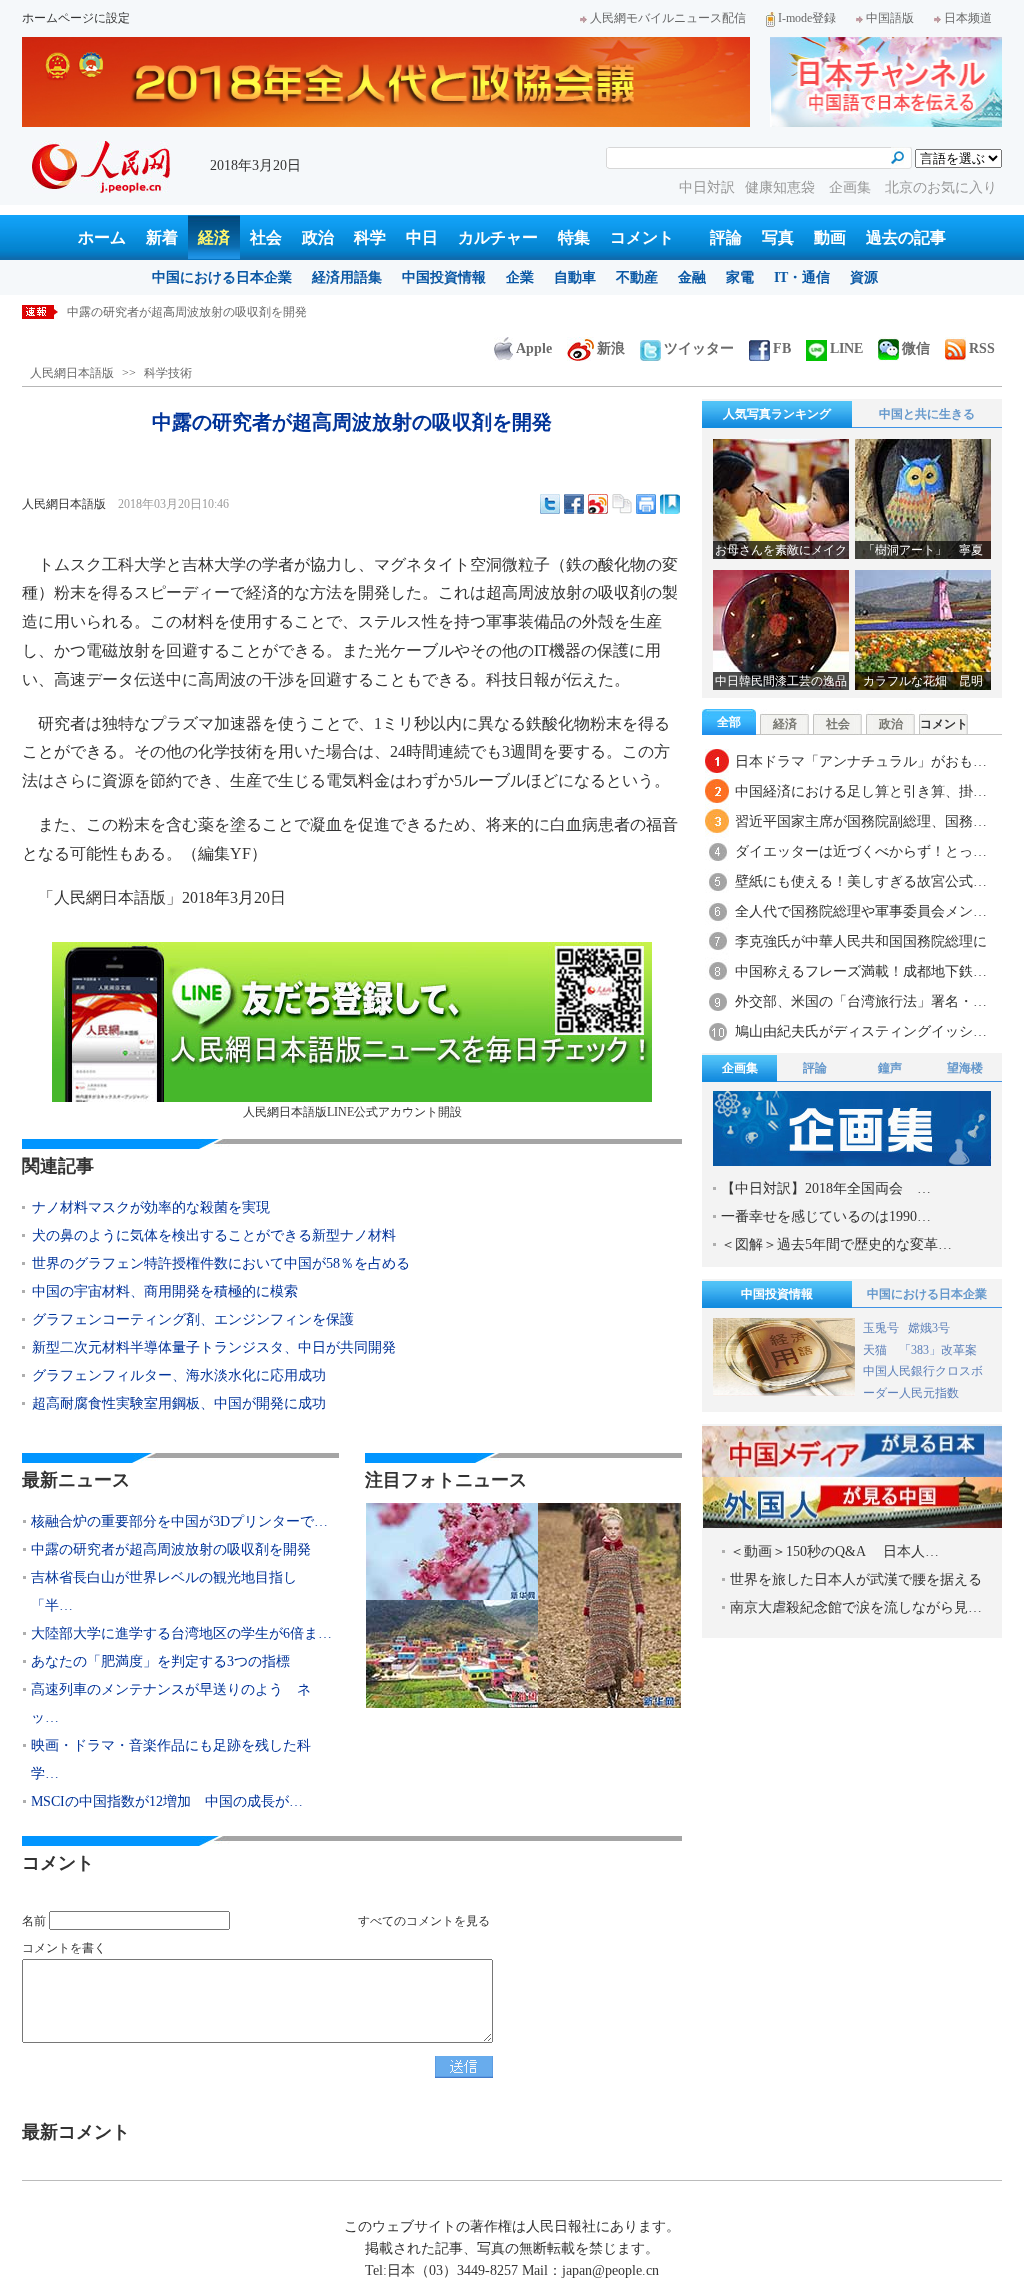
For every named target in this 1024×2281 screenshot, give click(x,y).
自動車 (575, 277)
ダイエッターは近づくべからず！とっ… (861, 851)
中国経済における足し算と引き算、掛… (861, 791)
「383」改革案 (938, 1350)
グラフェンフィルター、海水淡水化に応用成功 (179, 1375)
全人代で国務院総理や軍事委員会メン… (861, 911)
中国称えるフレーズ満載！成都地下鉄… (861, 971)
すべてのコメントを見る (424, 1921)
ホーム (102, 237)
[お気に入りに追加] (670, 504)
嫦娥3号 (929, 1328)
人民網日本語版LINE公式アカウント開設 (352, 1112)
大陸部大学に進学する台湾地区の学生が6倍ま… (181, 1633)
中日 (422, 237)
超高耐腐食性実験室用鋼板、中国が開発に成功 (179, 1403)
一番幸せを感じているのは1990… (826, 1216)
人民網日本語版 (72, 373)
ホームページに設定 (76, 18)
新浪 (611, 348)
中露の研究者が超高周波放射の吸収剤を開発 (187, 312)
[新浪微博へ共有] (598, 504)
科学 (370, 237)
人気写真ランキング (777, 414)
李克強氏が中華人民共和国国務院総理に (861, 941)
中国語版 (890, 18)
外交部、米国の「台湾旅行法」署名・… (861, 1001)
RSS (982, 348)
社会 (266, 237)
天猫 (876, 1350)
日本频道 (968, 18)
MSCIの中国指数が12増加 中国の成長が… (167, 1801)
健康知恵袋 (782, 187)
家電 (740, 277)
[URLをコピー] (622, 504)
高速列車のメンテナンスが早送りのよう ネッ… (171, 1703)
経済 (214, 237)
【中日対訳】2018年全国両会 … (826, 1188)
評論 (726, 237)
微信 (916, 348)
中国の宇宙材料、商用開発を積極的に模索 (165, 1291)
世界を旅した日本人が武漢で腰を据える (856, 1579)
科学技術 (168, 373)
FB (782, 348)
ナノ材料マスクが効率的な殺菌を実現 (151, 1207)
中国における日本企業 (222, 277)
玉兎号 (881, 1328)
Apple (534, 348)
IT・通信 (802, 277)
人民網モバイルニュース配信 (668, 18)
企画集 (852, 187)
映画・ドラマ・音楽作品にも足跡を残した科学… (171, 1759)
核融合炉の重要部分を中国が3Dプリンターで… (179, 1521)
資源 (864, 277)
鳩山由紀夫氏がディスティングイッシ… (861, 1031)
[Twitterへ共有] (550, 504)
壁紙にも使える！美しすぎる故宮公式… (861, 881)
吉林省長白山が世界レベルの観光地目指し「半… (164, 1591)
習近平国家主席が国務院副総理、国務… (861, 821)
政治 (318, 237)
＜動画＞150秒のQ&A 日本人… (834, 1551)
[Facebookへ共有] (574, 504)
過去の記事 (906, 237)
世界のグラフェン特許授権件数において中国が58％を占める (221, 1263)
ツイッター (699, 348)
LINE (846, 348)
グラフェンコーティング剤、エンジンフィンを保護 (193, 1319)
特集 (574, 237)
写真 (778, 237)
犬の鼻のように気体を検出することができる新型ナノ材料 (214, 1235)
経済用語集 (347, 277)
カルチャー (498, 237)
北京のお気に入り (941, 187)
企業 (520, 277)
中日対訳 (707, 187)
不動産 (637, 277)
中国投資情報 (444, 277)
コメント (642, 237)
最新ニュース (76, 1480)
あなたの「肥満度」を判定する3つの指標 (160, 1661)
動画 (830, 237)
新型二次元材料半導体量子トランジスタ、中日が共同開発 (214, 1347)
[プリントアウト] (646, 504)
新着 (162, 237)
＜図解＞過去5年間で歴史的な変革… (836, 1244)
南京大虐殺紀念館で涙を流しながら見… (856, 1607)
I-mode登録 (807, 18)
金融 (692, 277)
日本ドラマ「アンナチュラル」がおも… (861, 761)
